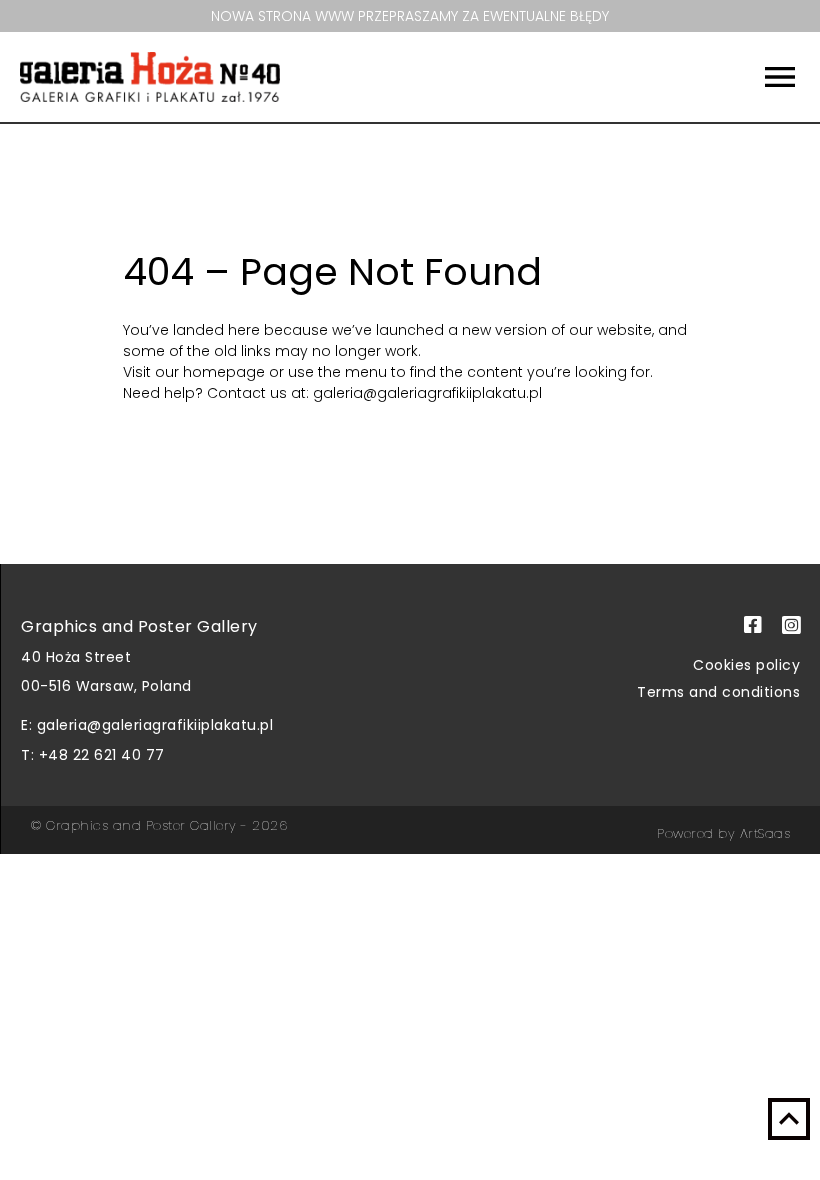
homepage (226, 372)
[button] (722, 77)
